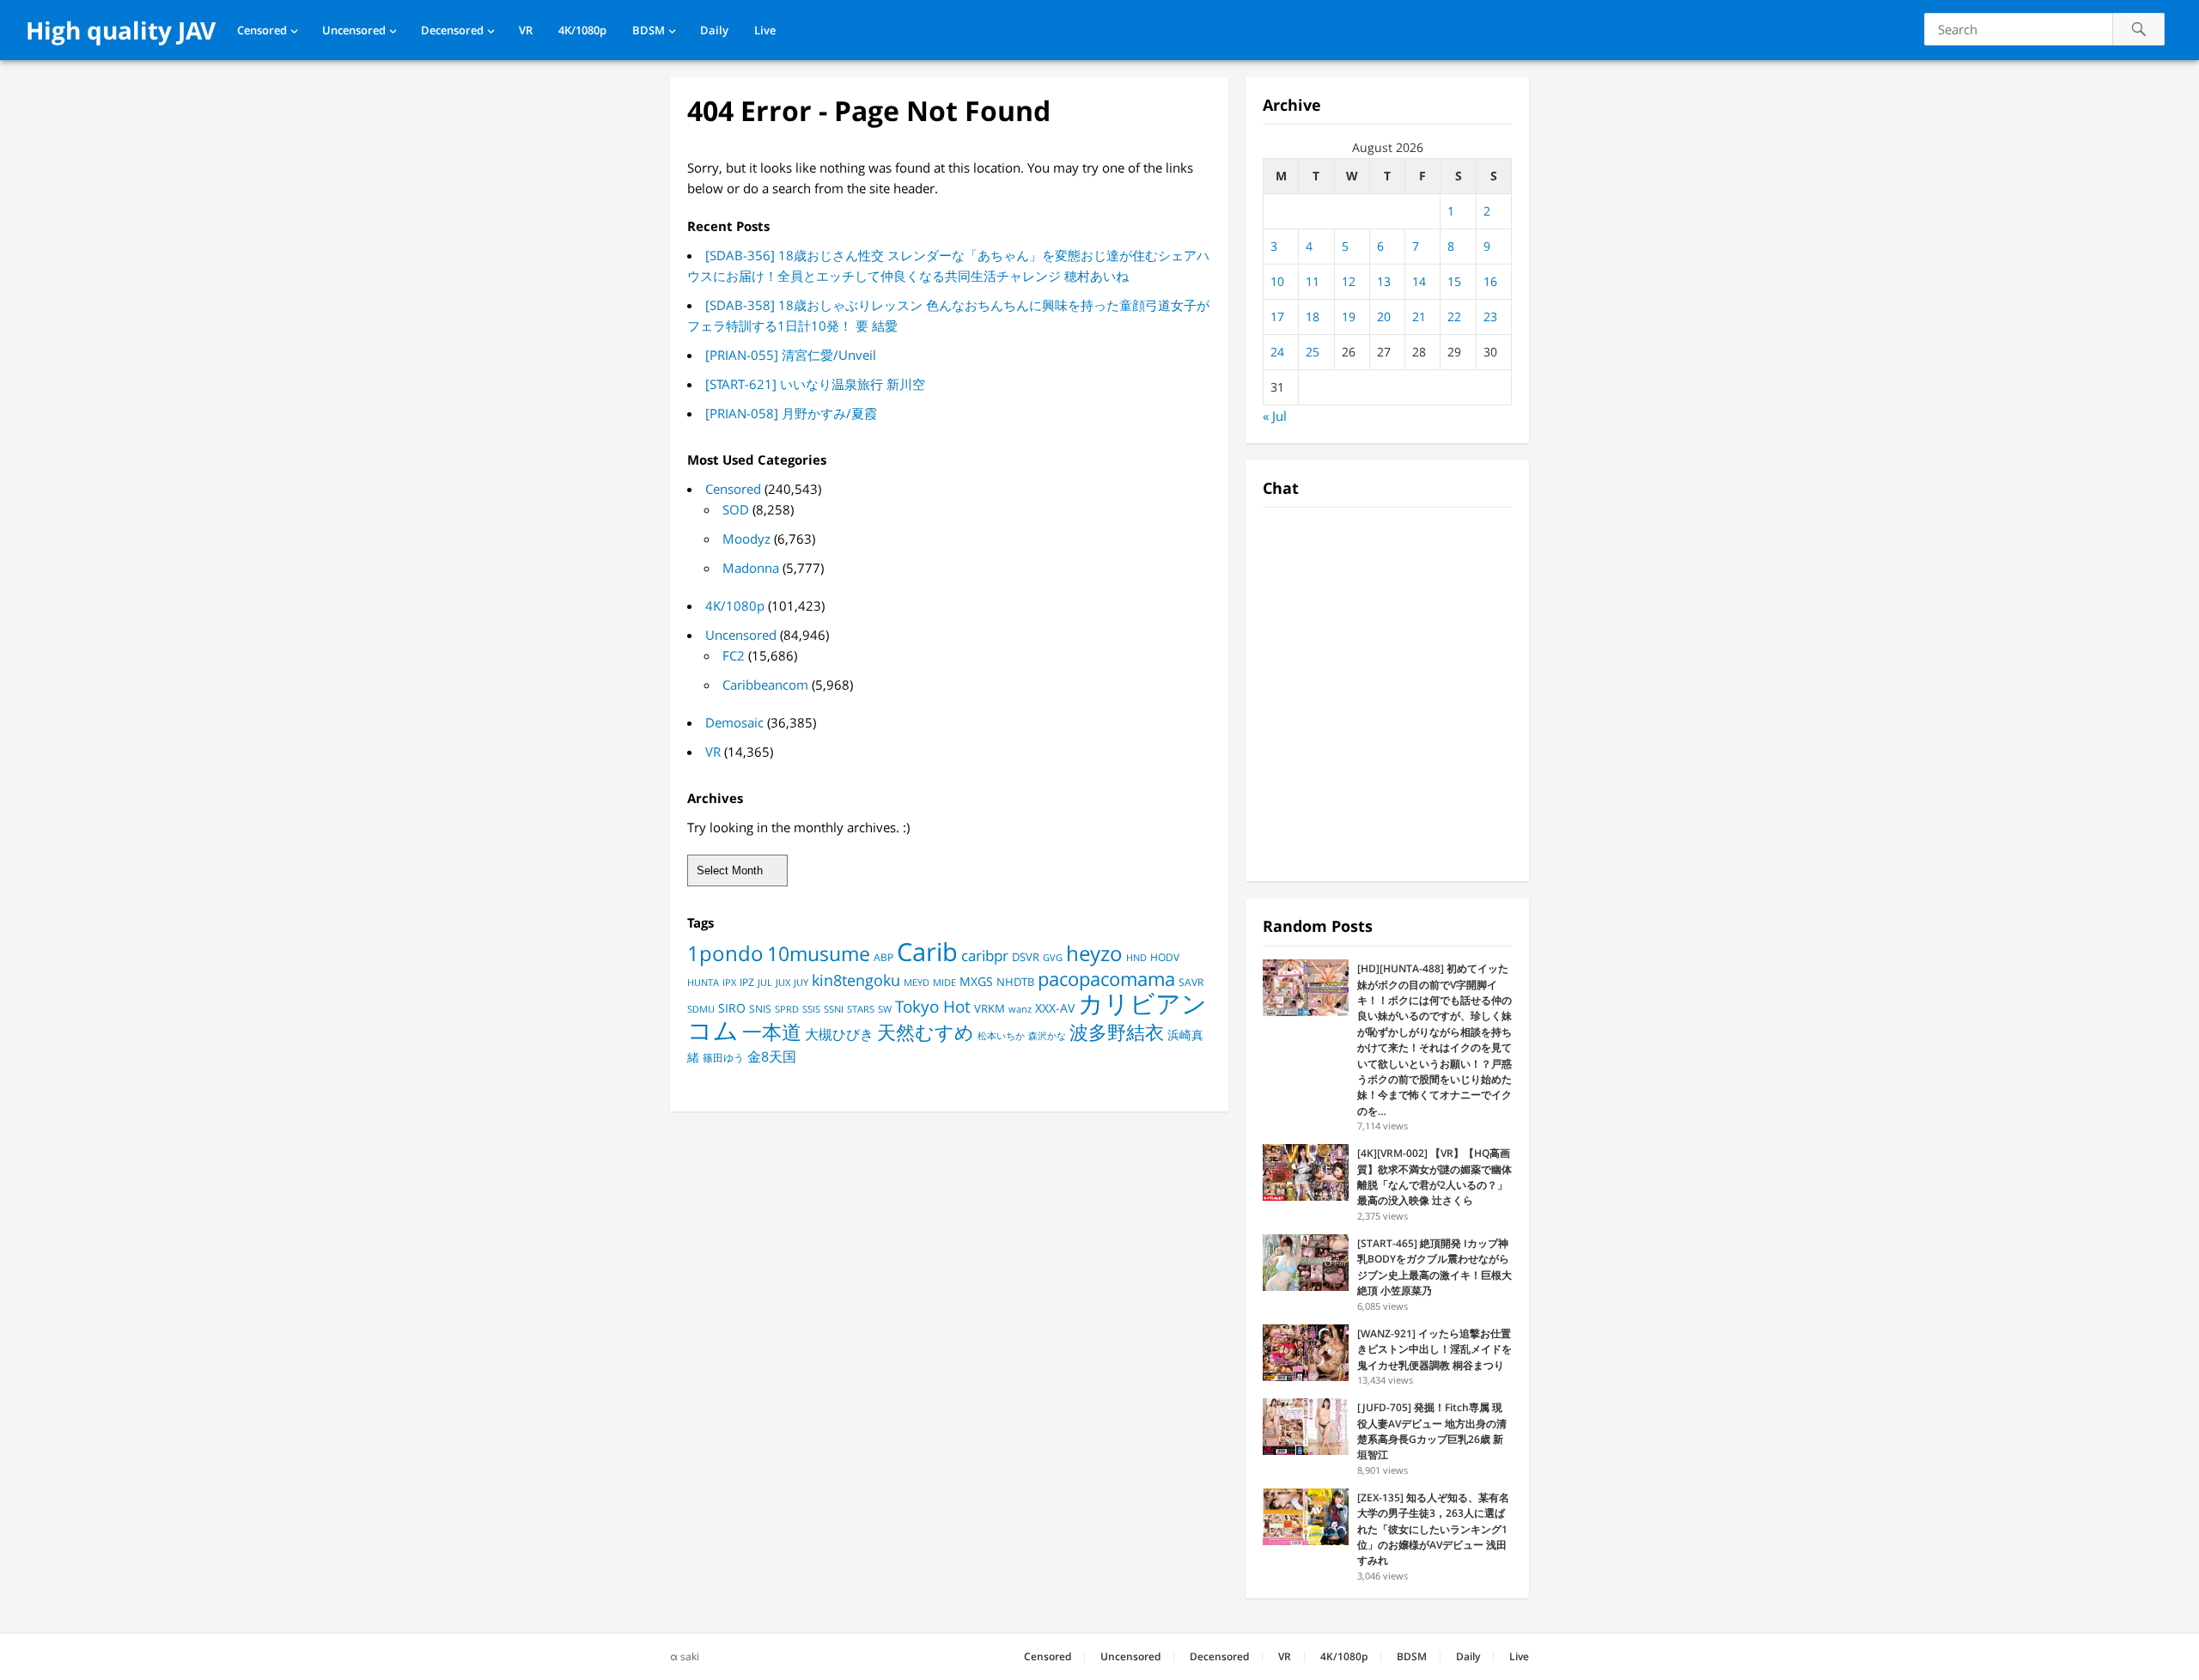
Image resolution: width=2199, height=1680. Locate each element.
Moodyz (746, 539)
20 (1384, 317)
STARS (861, 1009)
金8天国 (772, 1056)
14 (1419, 281)
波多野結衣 (1117, 1032)
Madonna (751, 568)
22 (1454, 317)
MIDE (944, 982)
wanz (1020, 1009)
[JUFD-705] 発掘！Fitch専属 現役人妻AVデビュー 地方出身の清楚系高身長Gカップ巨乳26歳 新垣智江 (1432, 1431)
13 (1384, 281)
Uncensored (354, 30)
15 (1454, 281)
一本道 (772, 1032)
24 (1277, 352)
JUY (801, 982)
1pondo (725, 953)
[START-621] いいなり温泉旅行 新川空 (815, 384)
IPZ (747, 982)
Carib (927, 951)
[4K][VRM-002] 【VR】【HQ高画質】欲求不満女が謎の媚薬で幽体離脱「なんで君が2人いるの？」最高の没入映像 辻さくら (1435, 1177)
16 (1490, 281)
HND (1136, 957)
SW (885, 1009)
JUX (783, 982)
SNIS (760, 1009)
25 (1313, 352)
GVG (1053, 957)
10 (1277, 281)
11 (1313, 281)
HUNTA (703, 983)
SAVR (1191, 982)
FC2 (734, 655)
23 (1490, 317)
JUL (765, 982)
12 (1349, 281)
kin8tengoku (856, 980)
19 (1349, 317)
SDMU (701, 1009)
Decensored (452, 30)
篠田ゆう (723, 1058)
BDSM (649, 30)
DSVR (1026, 957)
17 (1277, 317)
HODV (1165, 957)
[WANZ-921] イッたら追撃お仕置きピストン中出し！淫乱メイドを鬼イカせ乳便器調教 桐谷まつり (1435, 1349)
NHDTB (1015, 982)
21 (1419, 317)
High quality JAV (121, 30)
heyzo (1094, 953)
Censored (262, 30)
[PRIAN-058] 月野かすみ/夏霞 (791, 413)
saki (690, 1656)
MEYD (917, 982)
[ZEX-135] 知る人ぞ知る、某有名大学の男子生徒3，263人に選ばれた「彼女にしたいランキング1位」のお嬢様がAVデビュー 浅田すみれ (1433, 1529)
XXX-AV (1055, 1008)
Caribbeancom (765, 685)
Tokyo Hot (933, 1006)
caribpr (985, 956)
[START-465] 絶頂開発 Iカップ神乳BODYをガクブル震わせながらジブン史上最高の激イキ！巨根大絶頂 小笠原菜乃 (1435, 1267)
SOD (736, 509)
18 (1313, 317)
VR (526, 30)
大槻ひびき (839, 1034)
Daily (714, 30)
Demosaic (734, 722)
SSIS (811, 1009)
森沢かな (1047, 1035)
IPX (729, 982)
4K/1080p (582, 30)
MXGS (976, 981)
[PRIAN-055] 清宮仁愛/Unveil (791, 355)
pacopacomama (1106, 978)
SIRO (732, 1008)
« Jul (1275, 416)
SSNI (834, 1009)
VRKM (990, 1008)
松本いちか (1001, 1036)
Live (765, 30)
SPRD (787, 1009)
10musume (819, 953)
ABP (883, 957)
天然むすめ (926, 1032)
